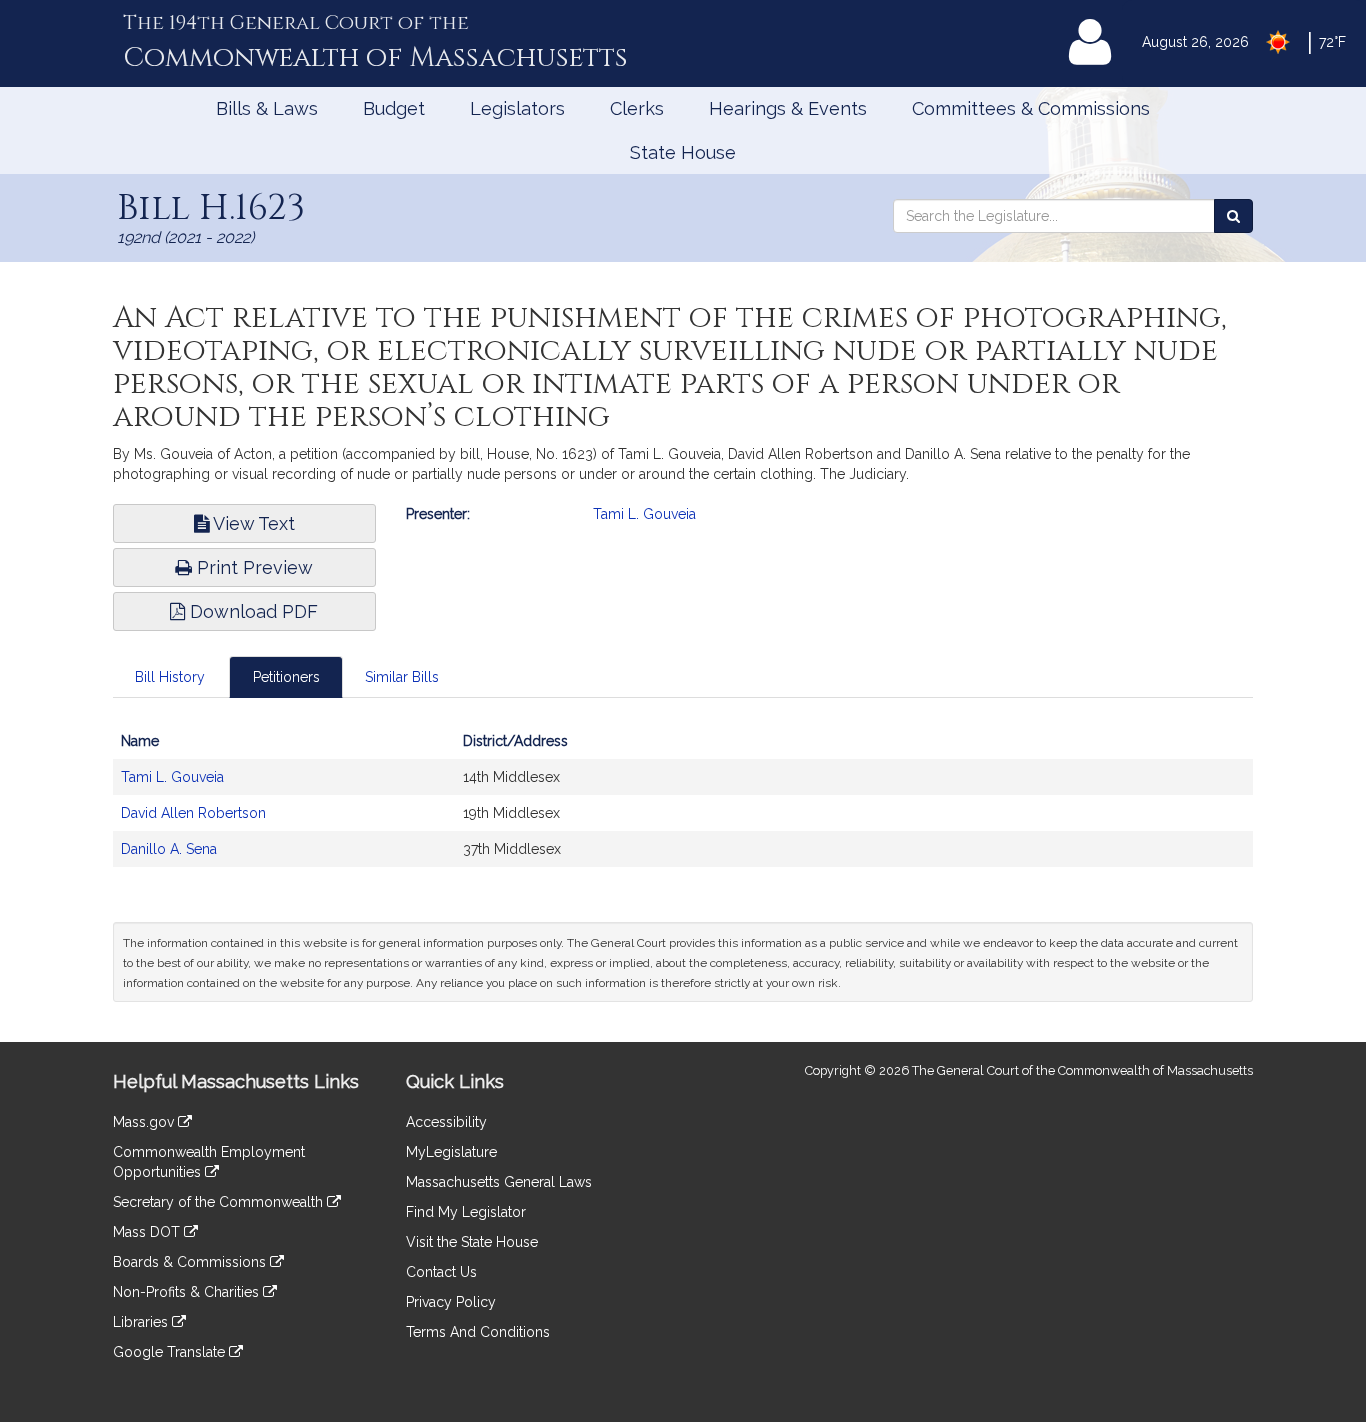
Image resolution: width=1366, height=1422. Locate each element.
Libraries (142, 1322)
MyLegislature (451, 1152)
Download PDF (251, 611)
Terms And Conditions (478, 1332)
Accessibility (446, 1122)
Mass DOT (148, 1232)
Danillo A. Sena (169, 849)
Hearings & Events (788, 108)
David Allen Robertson (193, 813)
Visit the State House (472, 1242)
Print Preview (252, 567)
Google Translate (171, 1352)
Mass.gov (145, 1122)
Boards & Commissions (191, 1262)
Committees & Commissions (1031, 108)
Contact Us (441, 1272)
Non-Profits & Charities (188, 1292)
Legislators (517, 108)
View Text (252, 523)
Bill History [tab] (170, 677)
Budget (394, 108)
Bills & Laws (267, 108)
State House (683, 152)
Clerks (637, 108)
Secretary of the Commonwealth (220, 1202)
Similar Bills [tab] (402, 677)
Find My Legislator (466, 1212)
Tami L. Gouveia (644, 514)
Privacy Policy (451, 1302)
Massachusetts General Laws (499, 1182)
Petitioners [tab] (286, 677)
